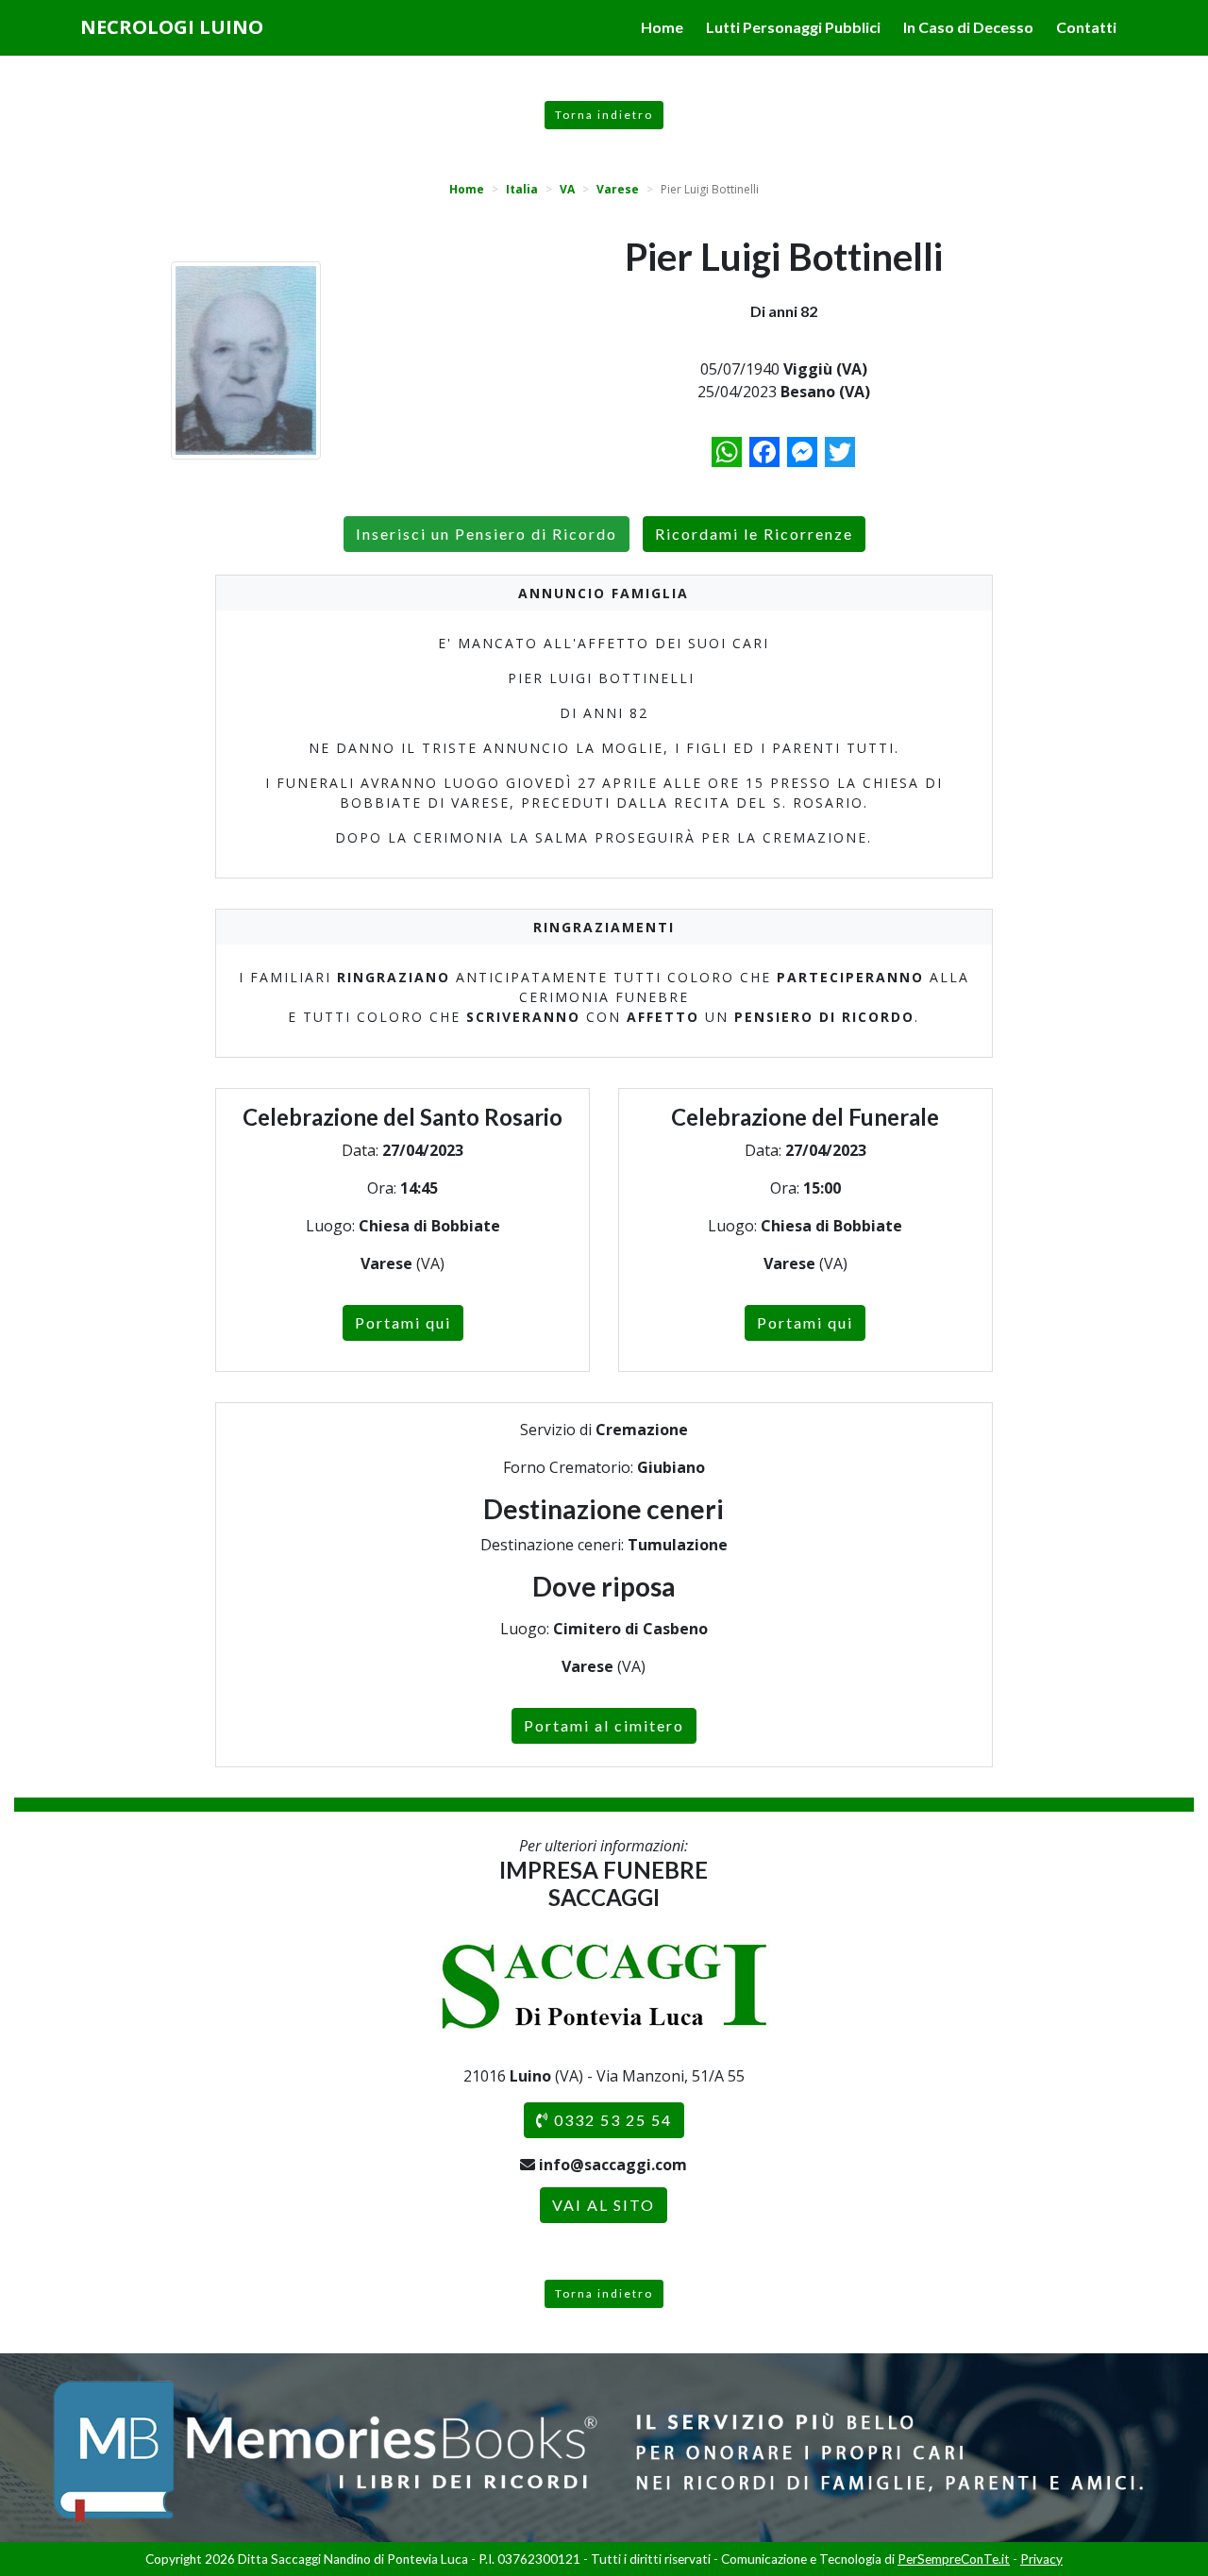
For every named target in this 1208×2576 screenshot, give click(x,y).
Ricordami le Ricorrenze (754, 534)
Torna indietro (604, 115)
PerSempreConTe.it (954, 2559)
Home (662, 27)
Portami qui (403, 1322)
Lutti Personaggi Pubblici (793, 27)
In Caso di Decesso (968, 27)
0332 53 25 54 (611, 2120)
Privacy (1041, 2559)
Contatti (1086, 27)
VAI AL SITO (604, 2205)
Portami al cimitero (604, 1725)
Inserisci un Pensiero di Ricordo (487, 534)
